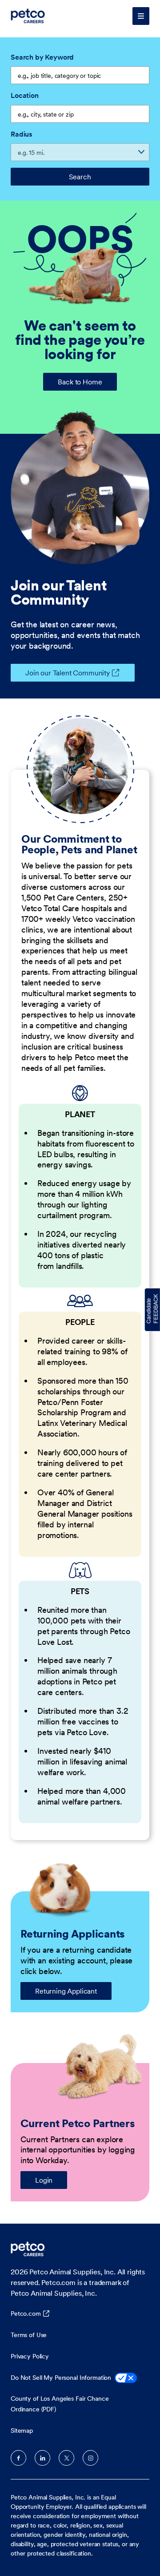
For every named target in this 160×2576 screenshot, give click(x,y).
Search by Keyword (42, 57)
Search (80, 177)
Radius (21, 134)
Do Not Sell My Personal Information (61, 2378)
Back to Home (80, 382)
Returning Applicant (66, 1991)
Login (44, 2180)
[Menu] (141, 16)
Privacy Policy (30, 2356)
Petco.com (26, 2314)
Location (25, 95)
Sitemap (22, 2431)
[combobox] (80, 114)
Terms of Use (29, 2335)
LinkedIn (42, 2458)
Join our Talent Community (68, 673)
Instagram (90, 2458)
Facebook (18, 2458)
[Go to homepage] (29, 16)
